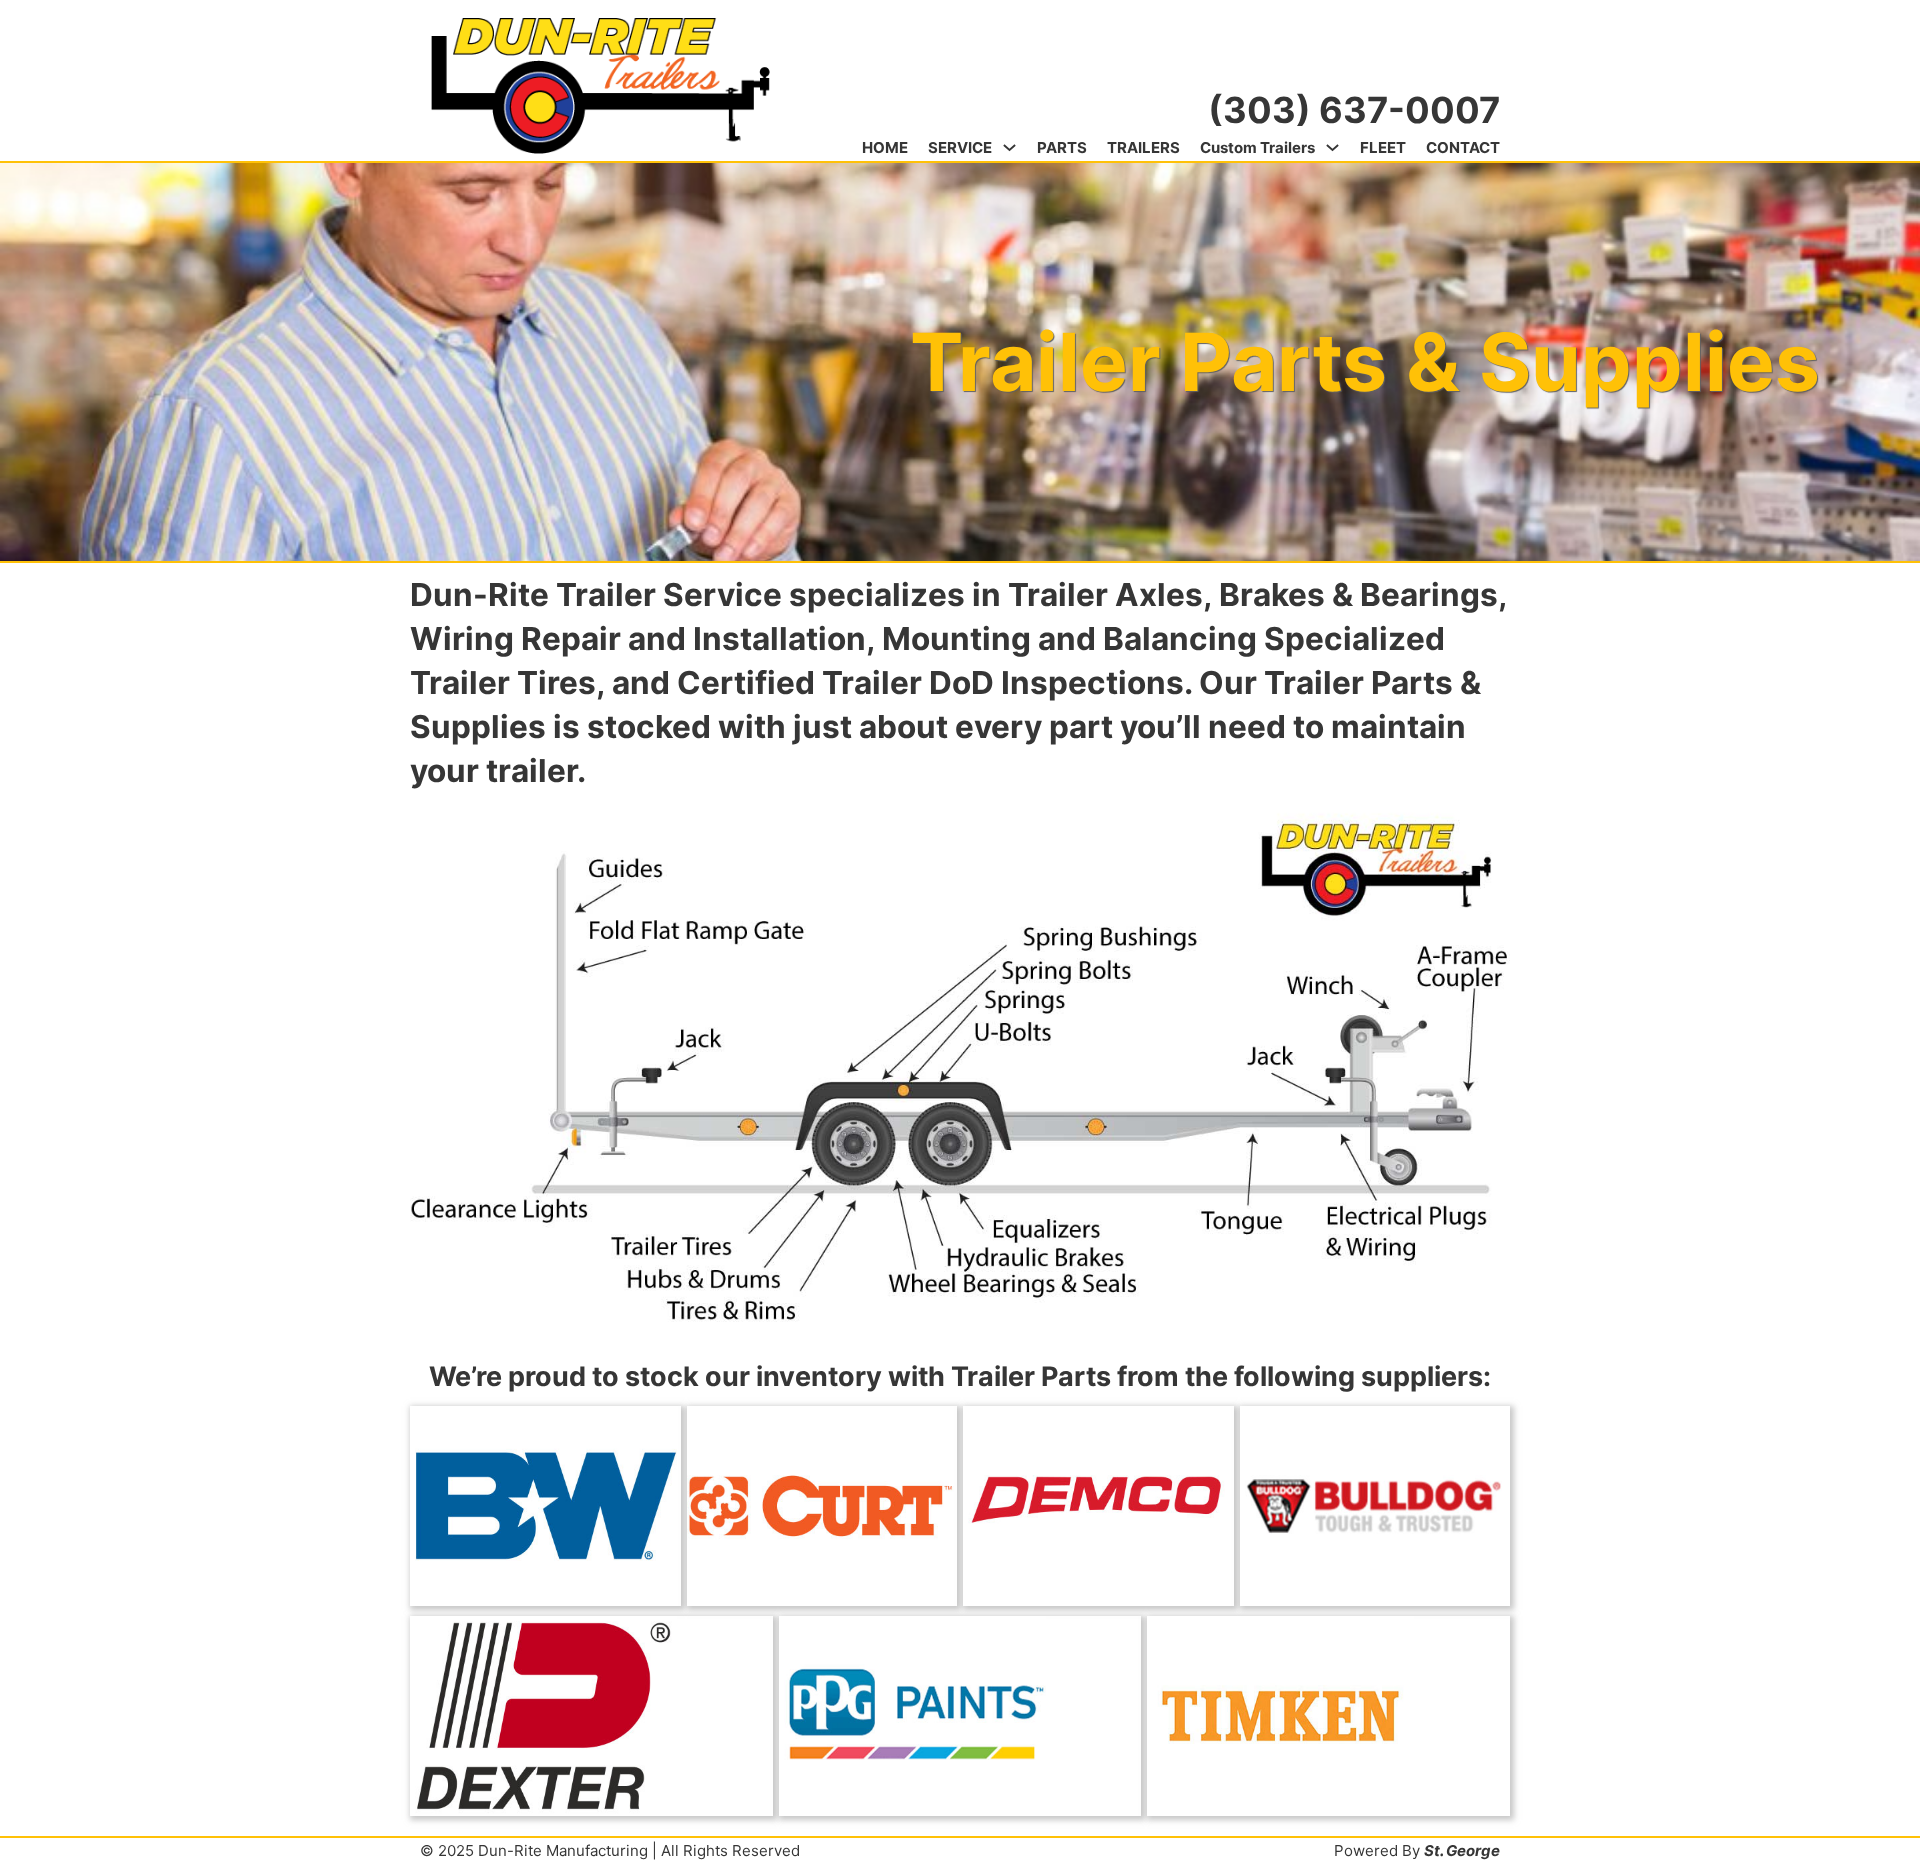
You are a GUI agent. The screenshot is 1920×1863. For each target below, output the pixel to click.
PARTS (1062, 147)
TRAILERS (1143, 147)
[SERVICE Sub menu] (1009, 147)
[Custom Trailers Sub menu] (1332, 147)
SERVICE (960, 147)
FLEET (1383, 147)
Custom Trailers (1257, 147)
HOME (885, 147)
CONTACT (1463, 147)
